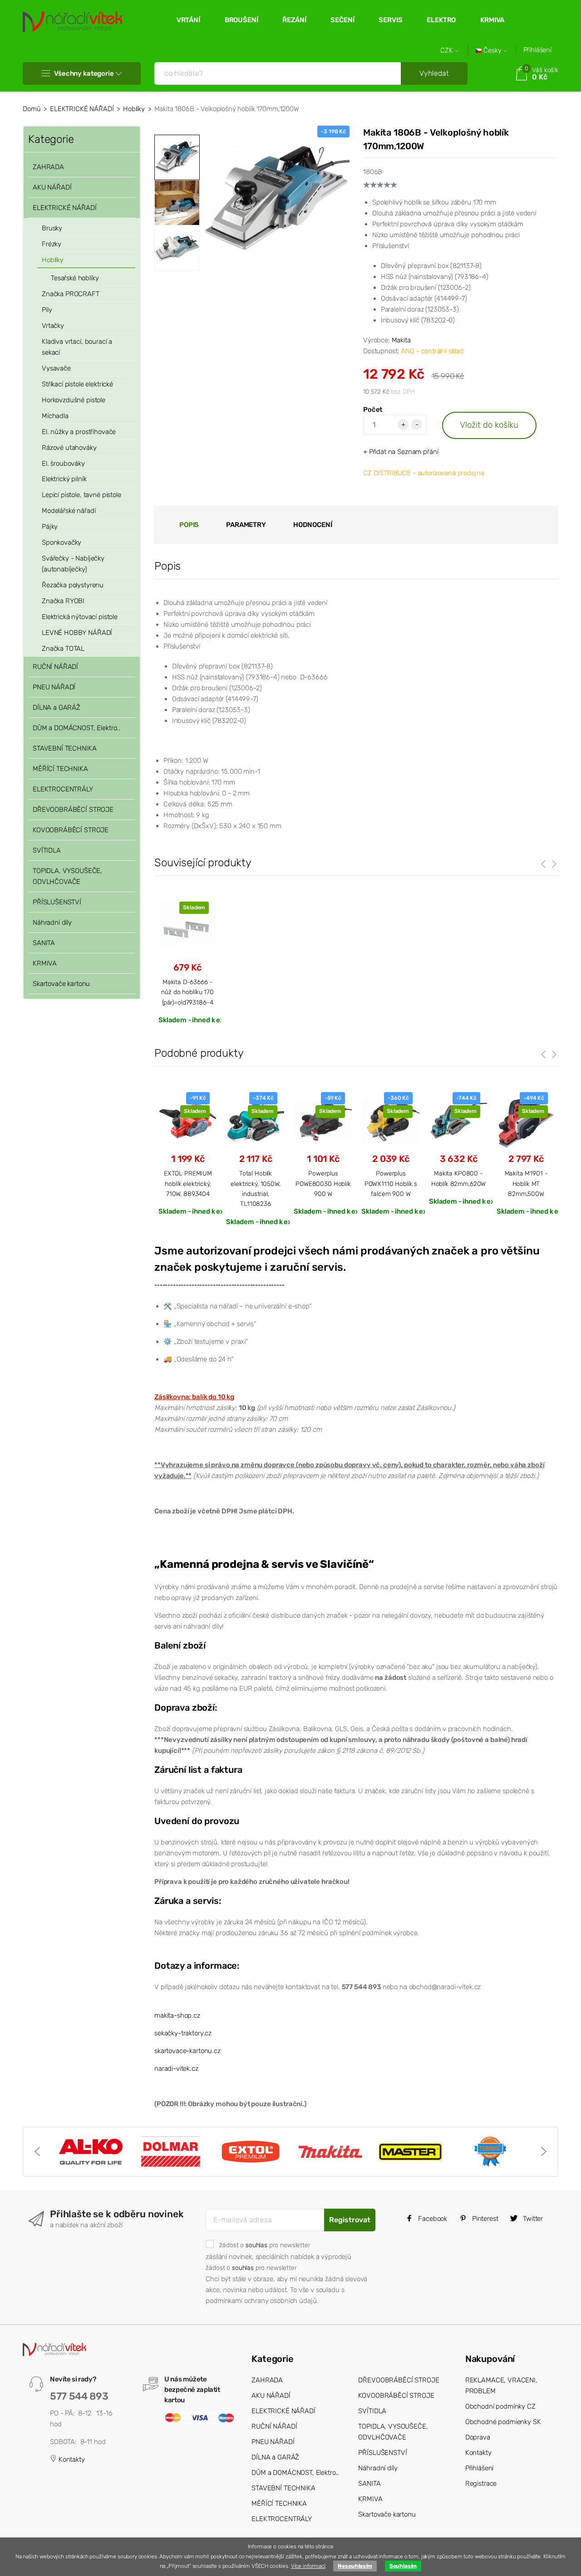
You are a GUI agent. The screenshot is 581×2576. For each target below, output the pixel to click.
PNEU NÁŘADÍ (54, 687)
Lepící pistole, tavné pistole (81, 495)
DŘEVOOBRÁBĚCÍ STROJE (73, 810)
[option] (277, 198)
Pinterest (484, 2219)
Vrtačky (53, 326)
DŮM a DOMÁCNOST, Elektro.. (76, 728)
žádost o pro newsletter (265, 2245)
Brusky (52, 228)
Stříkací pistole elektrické (77, 384)
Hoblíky (134, 109)
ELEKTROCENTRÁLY (63, 789)
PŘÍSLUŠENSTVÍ (57, 902)
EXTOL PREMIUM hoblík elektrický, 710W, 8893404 (188, 1183)
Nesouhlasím (355, 2566)
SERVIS (390, 20)
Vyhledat (434, 73)
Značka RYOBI (63, 601)
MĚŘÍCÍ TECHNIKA (60, 769)
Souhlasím (403, 2566)
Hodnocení (313, 525)
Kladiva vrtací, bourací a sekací (77, 347)
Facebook (432, 2219)
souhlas (256, 2245)
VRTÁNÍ (188, 20)
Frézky (52, 244)
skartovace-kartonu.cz (187, 2051)
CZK (448, 51)
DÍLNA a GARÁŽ (57, 707)
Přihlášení (538, 50)
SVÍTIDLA (47, 850)
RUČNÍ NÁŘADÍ (55, 667)
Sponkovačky (62, 542)
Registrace (481, 2483)
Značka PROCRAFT (71, 294)
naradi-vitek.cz (176, 2069)
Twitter (532, 2219)
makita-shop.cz (177, 2015)
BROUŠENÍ (241, 20)
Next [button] (544, 2152)
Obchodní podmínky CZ (500, 2406)
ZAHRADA (48, 167)
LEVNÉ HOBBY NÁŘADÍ (77, 633)
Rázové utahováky (69, 448)
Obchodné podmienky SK (503, 2422)
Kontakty (71, 2459)
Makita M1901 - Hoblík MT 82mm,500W (526, 1183)
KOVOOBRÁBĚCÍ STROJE (71, 830)
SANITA (44, 943)
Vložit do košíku (489, 425)
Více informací (308, 2566)
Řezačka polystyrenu (73, 585)
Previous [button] (37, 2152)
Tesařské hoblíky (75, 278)
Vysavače (56, 368)
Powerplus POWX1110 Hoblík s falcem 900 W (391, 1183)
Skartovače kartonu (61, 984)
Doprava (478, 2437)
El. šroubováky (63, 463)
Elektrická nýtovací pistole (80, 617)
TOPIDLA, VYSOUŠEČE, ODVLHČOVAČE (67, 876)
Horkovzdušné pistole (74, 400)
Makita (401, 340)
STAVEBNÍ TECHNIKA (64, 748)
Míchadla (55, 416)
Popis (189, 525)
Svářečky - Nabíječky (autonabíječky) (73, 564)
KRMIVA (492, 20)
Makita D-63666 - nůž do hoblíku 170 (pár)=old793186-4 (187, 992)
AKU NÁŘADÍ (52, 187)
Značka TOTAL (63, 649)
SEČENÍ (342, 20)
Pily (47, 310)
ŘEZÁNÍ (294, 20)
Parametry (246, 525)
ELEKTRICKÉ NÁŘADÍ (82, 109)
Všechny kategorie (84, 73)
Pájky (50, 527)
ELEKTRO (441, 20)
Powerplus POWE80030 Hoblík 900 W (323, 1183)
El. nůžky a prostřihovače (79, 432)
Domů (32, 109)
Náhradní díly (52, 922)
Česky (492, 51)
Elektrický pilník (64, 479)
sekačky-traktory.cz (183, 2033)
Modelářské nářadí (69, 511)
